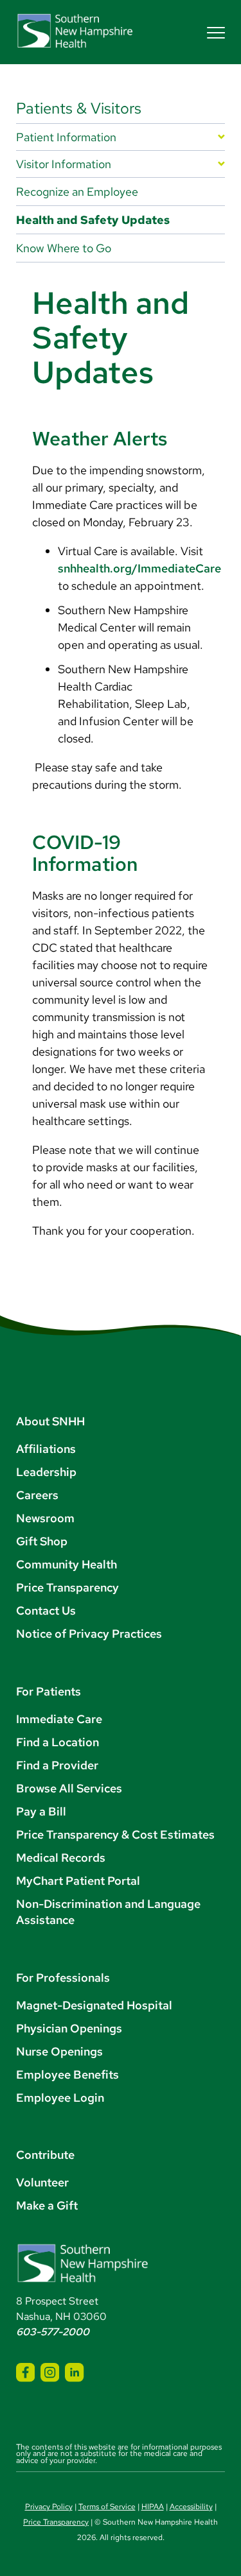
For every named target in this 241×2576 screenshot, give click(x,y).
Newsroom (45, 1518)
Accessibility (191, 2507)
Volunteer (42, 2182)
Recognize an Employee (77, 192)
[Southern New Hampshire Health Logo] (83, 2280)
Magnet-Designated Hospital (94, 2005)
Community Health (67, 1564)
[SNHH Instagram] (50, 2372)
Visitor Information (64, 164)
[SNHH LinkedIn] (74, 2372)
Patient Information (66, 137)
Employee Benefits (67, 2074)
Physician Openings (69, 2028)
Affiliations (46, 1449)
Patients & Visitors (79, 108)
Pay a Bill (41, 1811)
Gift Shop (42, 1541)
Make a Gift (47, 2205)
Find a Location (58, 1742)
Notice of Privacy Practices (89, 1634)
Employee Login (60, 2098)
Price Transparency (67, 1587)
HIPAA (153, 2507)
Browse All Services (69, 1788)
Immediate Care (59, 1719)
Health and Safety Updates (93, 220)
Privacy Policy (49, 2507)
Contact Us (46, 1610)
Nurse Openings (59, 2051)
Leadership (46, 1472)
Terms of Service (107, 2507)
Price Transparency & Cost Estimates (115, 1834)
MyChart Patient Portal (78, 1881)
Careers (37, 1495)
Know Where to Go (64, 248)
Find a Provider (57, 1765)
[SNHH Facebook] (25, 2372)
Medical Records (61, 1858)
